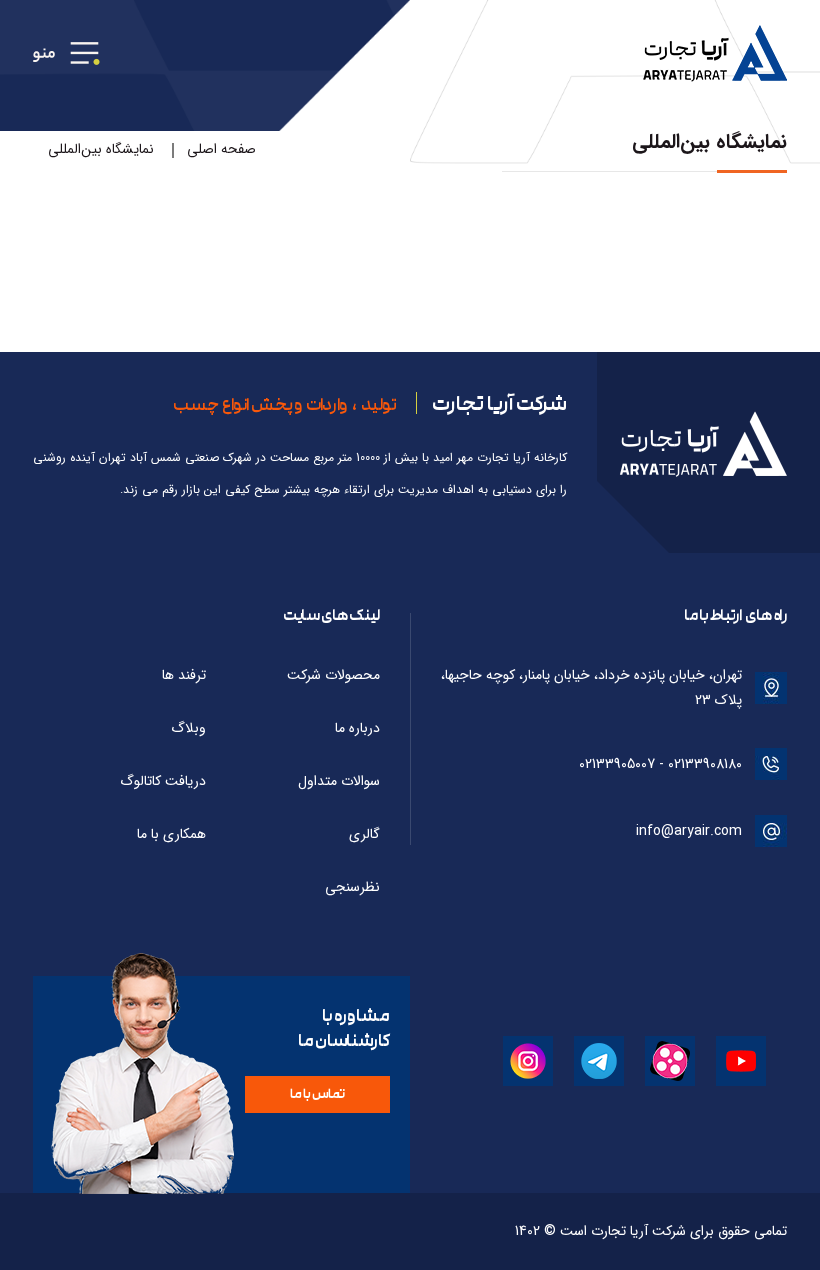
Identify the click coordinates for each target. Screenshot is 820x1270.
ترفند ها (184, 675)
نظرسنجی (352, 887)
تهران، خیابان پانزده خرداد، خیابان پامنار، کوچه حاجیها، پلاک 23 (591, 687)
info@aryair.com (689, 831)
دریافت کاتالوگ (163, 781)
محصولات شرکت (333, 675)
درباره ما (357, 728)
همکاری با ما (171, 834)
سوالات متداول (339, 781)
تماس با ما (317, 1094)
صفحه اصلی (221, 149)
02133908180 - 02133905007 (660, 764)
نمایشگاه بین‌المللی (101, 149)
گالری (364, 834)
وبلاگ (188, 728)
